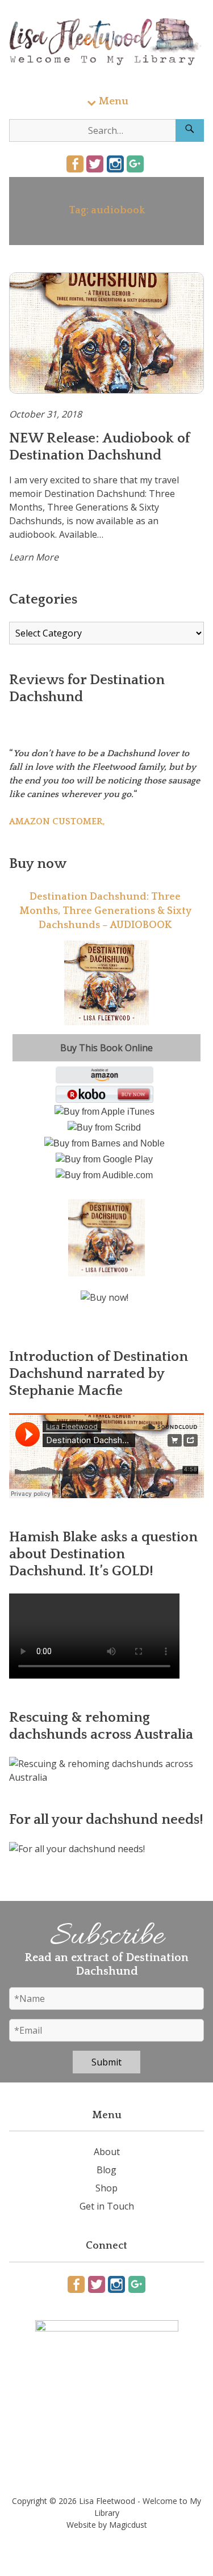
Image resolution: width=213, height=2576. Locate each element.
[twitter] (95, 164)
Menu (114, 101)
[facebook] (75, 164)
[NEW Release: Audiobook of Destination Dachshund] (106, 333)
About (107, 2152)
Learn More (34, 557)
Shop (106, 2188)
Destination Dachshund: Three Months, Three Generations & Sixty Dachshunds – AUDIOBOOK (105, 911)
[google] (135, 164)
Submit (106, 2062)
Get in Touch (107, 2206)
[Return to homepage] (106, 42)
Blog (106, 2170)
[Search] (190, 130)
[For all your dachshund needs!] (77, 1849)
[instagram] (115, 164)
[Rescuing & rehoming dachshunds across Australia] (106, 1777)
